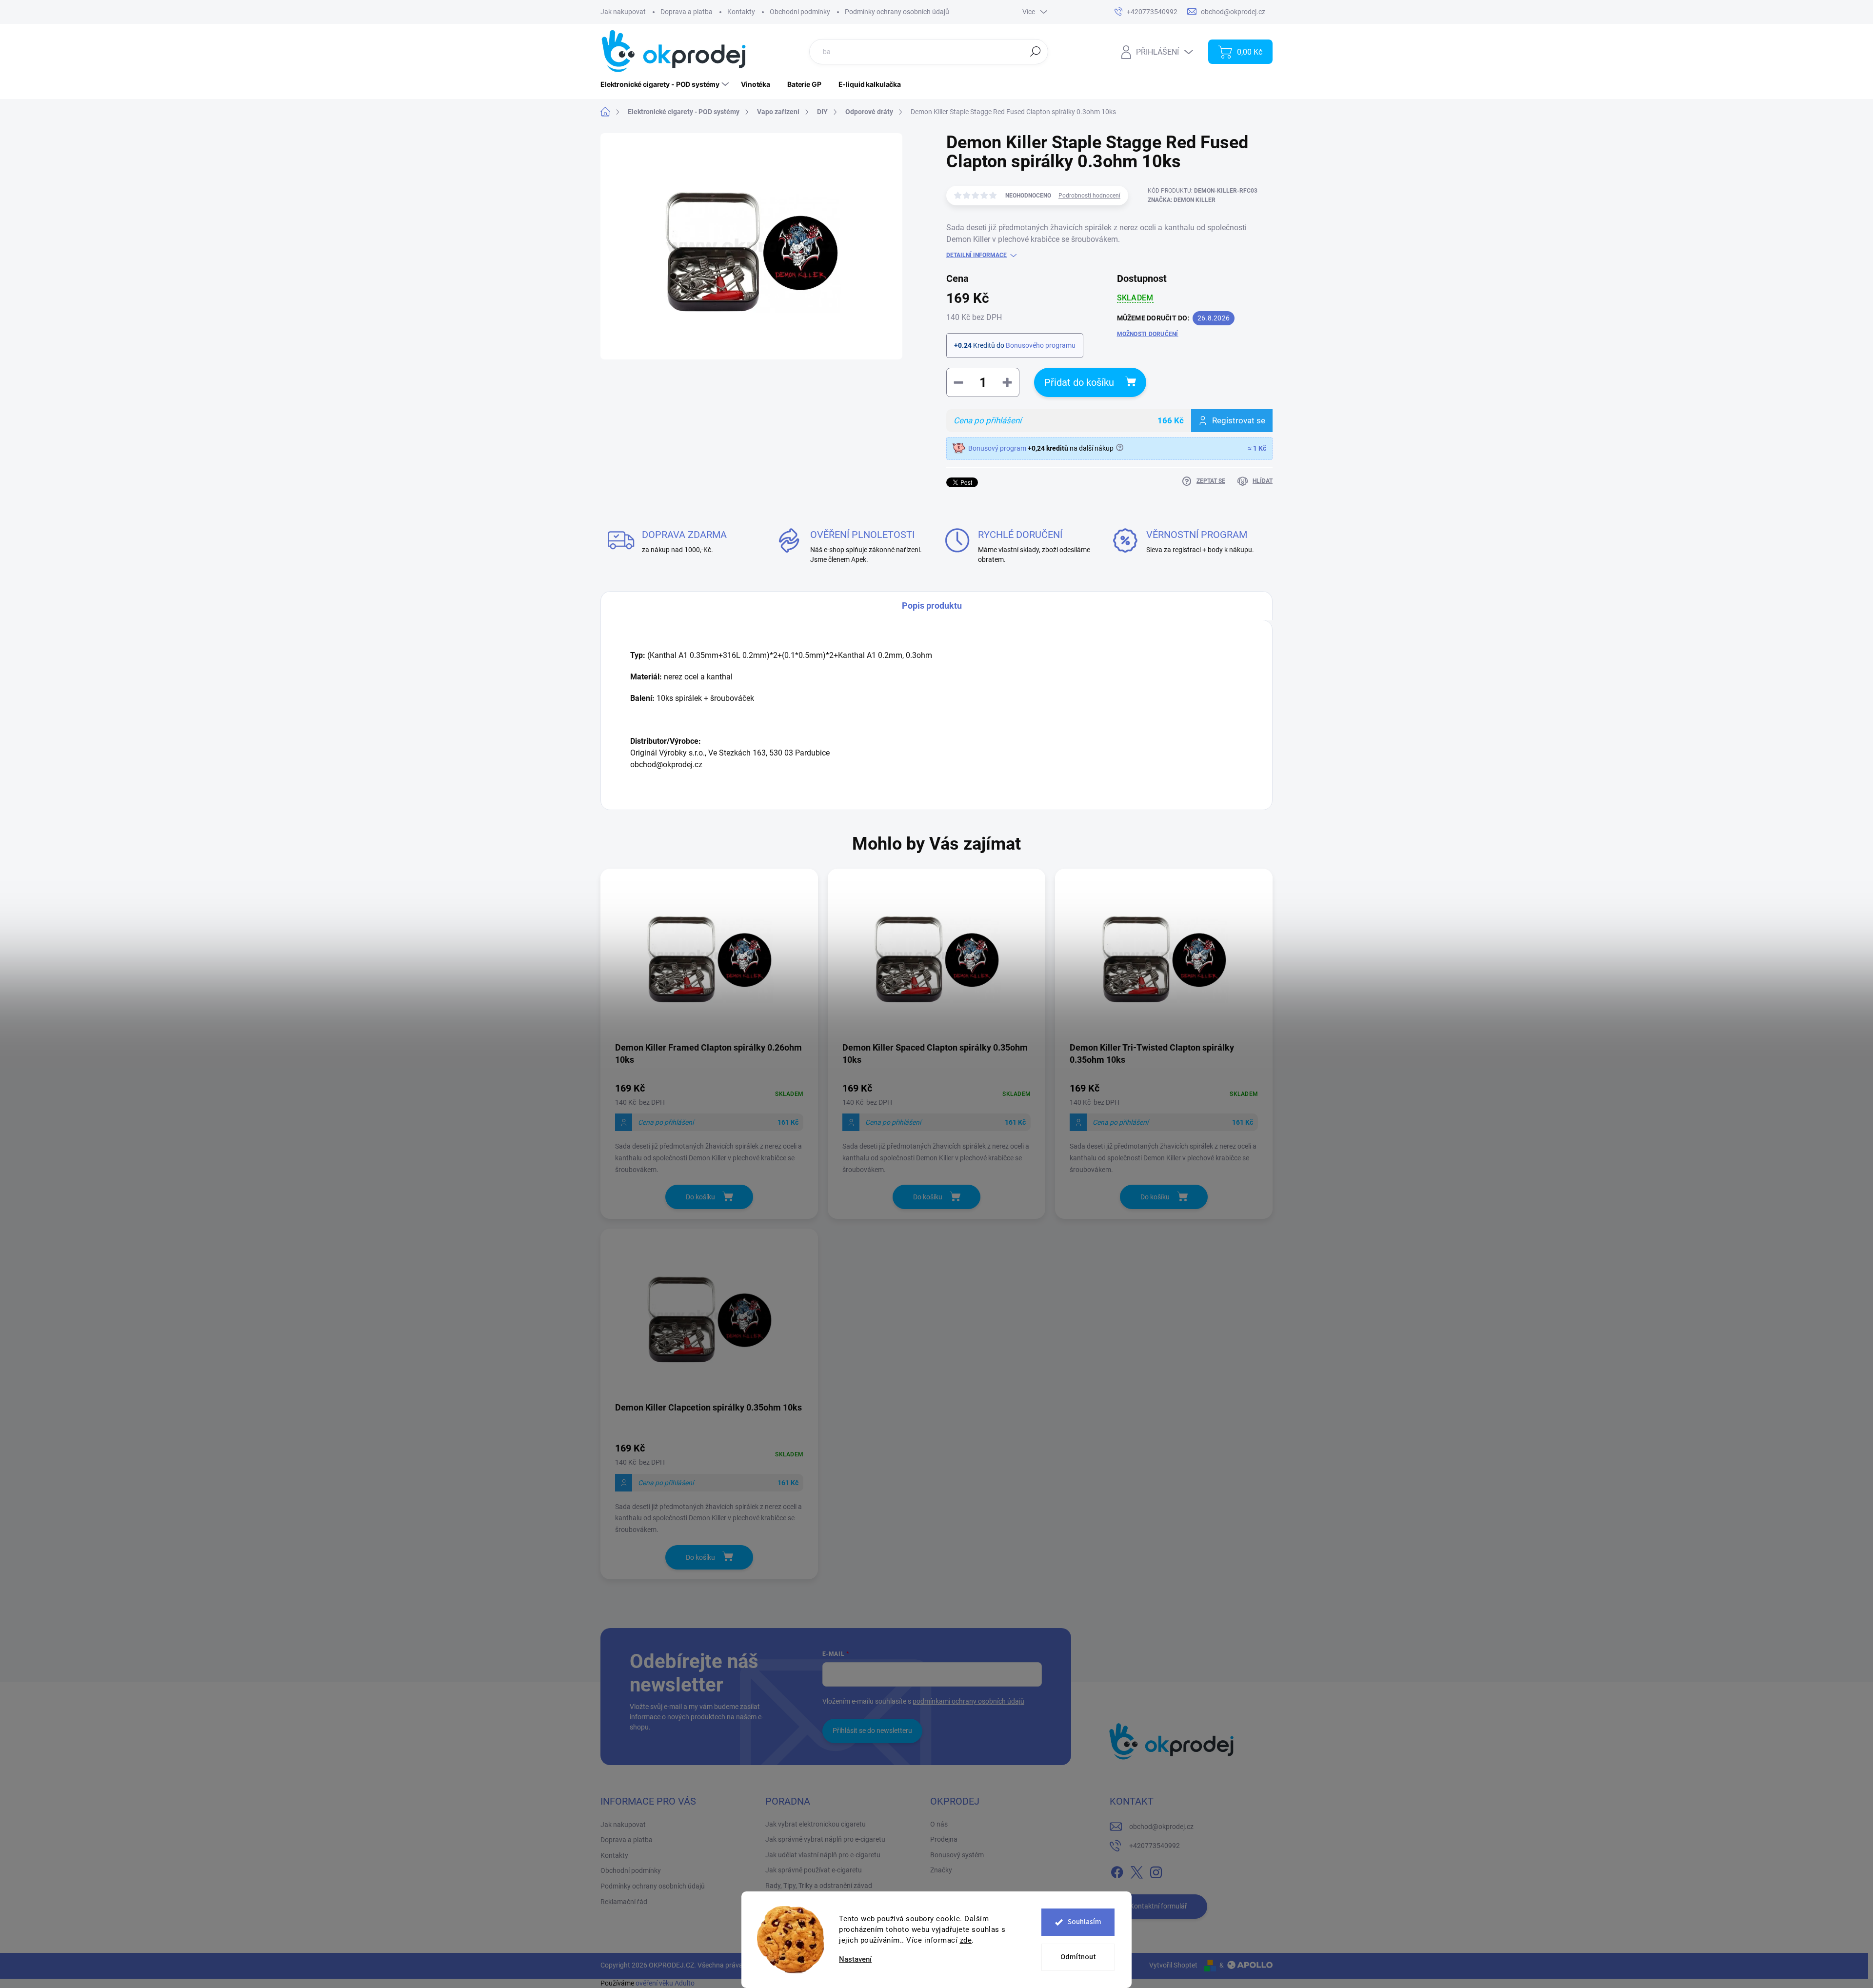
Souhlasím (1085, 1922)
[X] (1136, 1870)
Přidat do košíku (1079, 382)
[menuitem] (666, 84)
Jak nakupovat (623, 12)
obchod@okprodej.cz (1161, 1827)
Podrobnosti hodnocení (1089, 196)
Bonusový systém (957, 1855)
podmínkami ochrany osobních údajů (968, 1701)
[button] (709, 1127)
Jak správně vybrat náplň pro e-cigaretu (825, 1839)
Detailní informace (976, 255)
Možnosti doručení (1148, 334)
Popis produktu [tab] (932, 606)
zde (966, 1940)
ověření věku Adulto (665, 1983)
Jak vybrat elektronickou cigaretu (816, 1824)
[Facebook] (1117, 1870)
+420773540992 (1155, 1846)
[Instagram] (1156, 1870)
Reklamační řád (624, 1902)
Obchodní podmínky (800, 12)
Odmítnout (1078, 1957)
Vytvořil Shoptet (1173, 1965)
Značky (941, 1870)
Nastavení (855, 1959)
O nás (939, 1824)
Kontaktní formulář (1158, 1906)
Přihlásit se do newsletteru (872, 1730)
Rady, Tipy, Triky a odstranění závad (819, 1886)
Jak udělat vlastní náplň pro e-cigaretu (823, 1855)
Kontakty (741, 12)
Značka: (1182, 200)
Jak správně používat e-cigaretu (814, 1870)
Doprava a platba (687, 12)
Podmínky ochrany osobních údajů (897, 12)
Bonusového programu (1041, 345)
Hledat (1036, 51)
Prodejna (944, 1839)
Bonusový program (997, 448)
